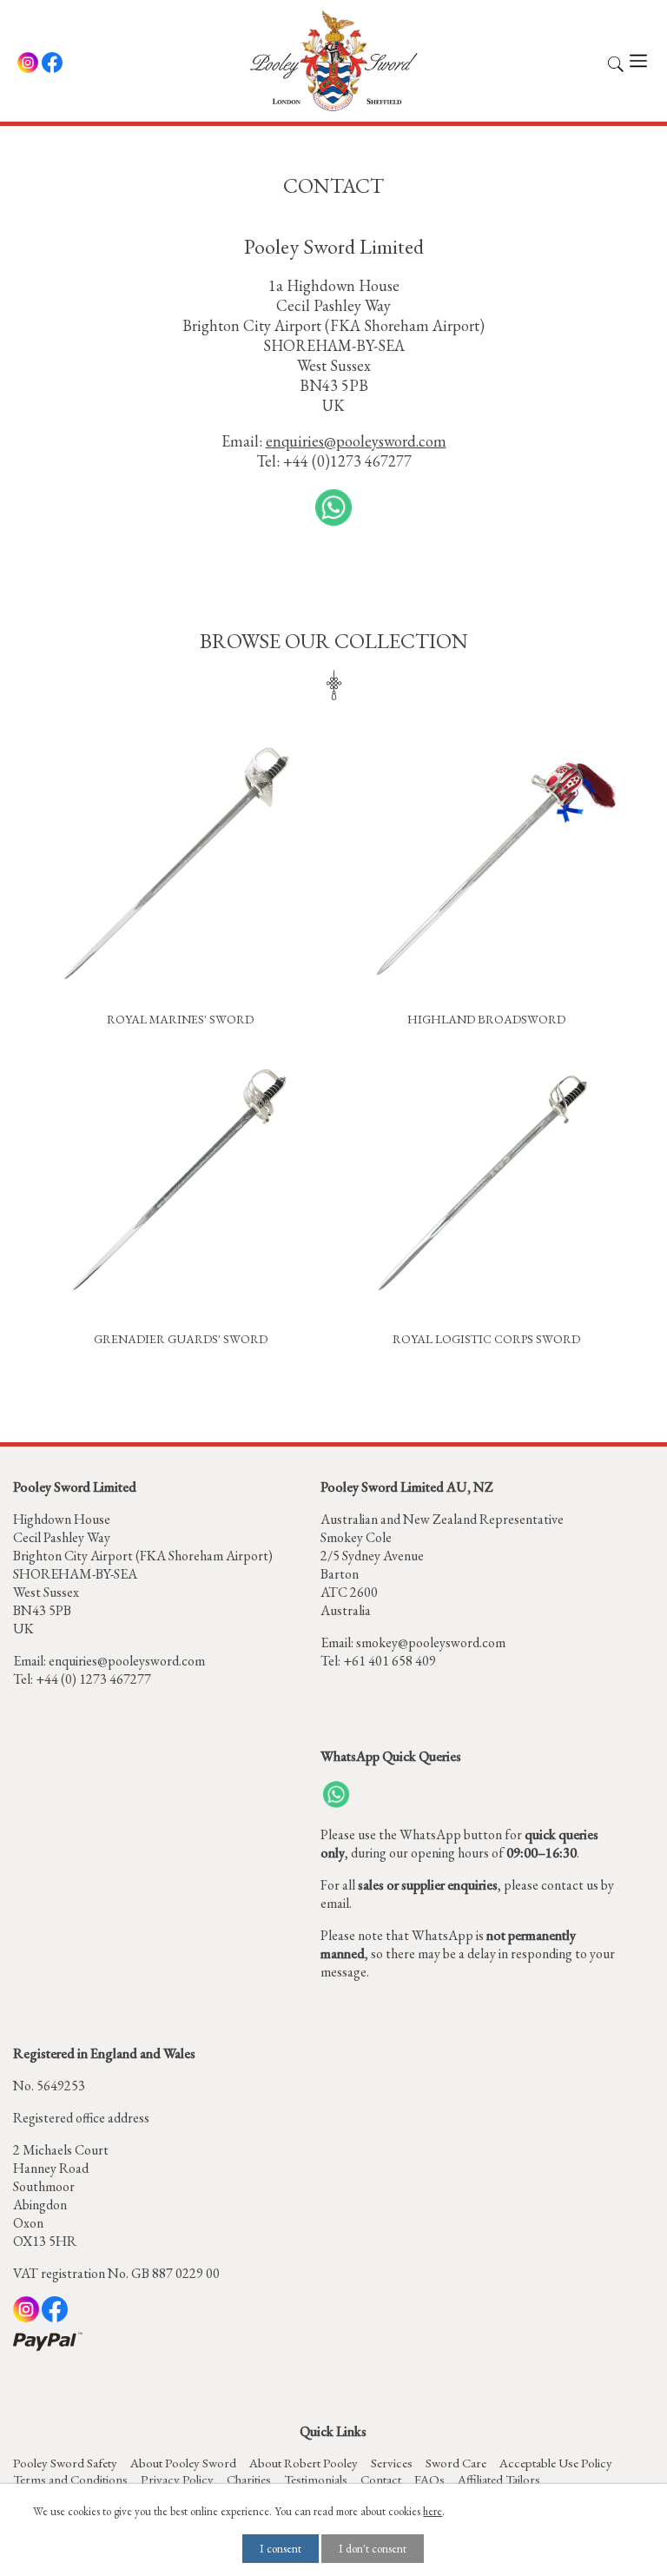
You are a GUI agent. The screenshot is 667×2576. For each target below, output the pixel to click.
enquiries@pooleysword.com (127, 1661)
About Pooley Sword (183, 2463)
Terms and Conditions (70, 2479)
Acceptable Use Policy (556, 2463)
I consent (281, 2549)
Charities (249, 2479)
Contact (381, 2479)
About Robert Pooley (304, 2463)
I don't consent (373, 2549)
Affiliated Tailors (499, 2479)
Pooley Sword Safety (65, 2463)
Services (392, 2463)
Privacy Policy (177, 2479)
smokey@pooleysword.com (431, 1642)
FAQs (429, 2479)
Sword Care (456, 2463)
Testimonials (316, 2479)
